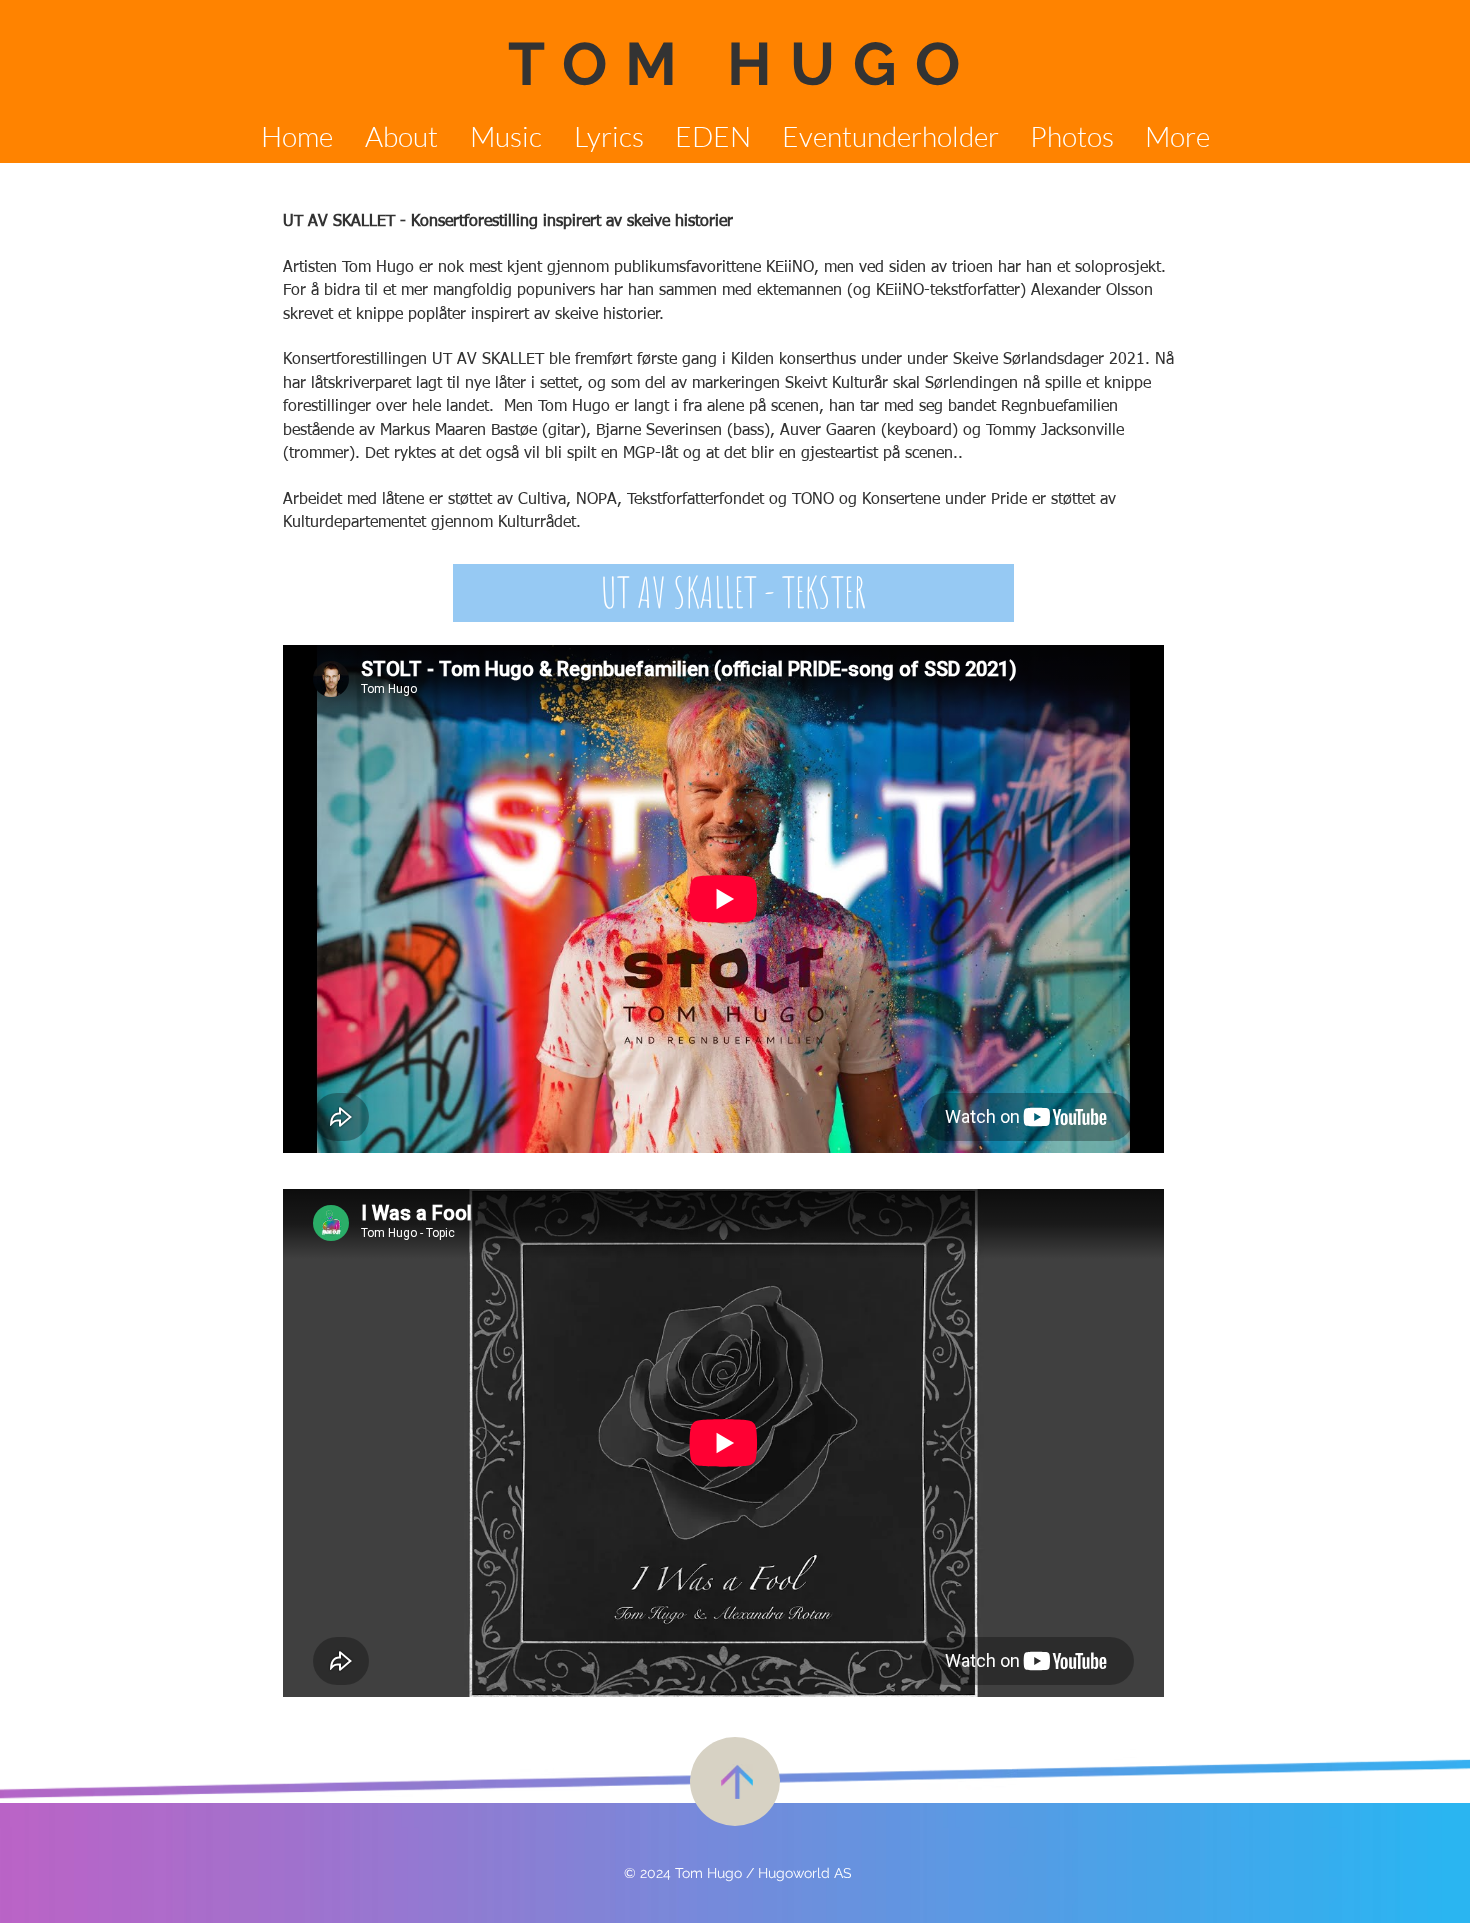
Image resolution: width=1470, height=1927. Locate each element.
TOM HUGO (743, 64)
